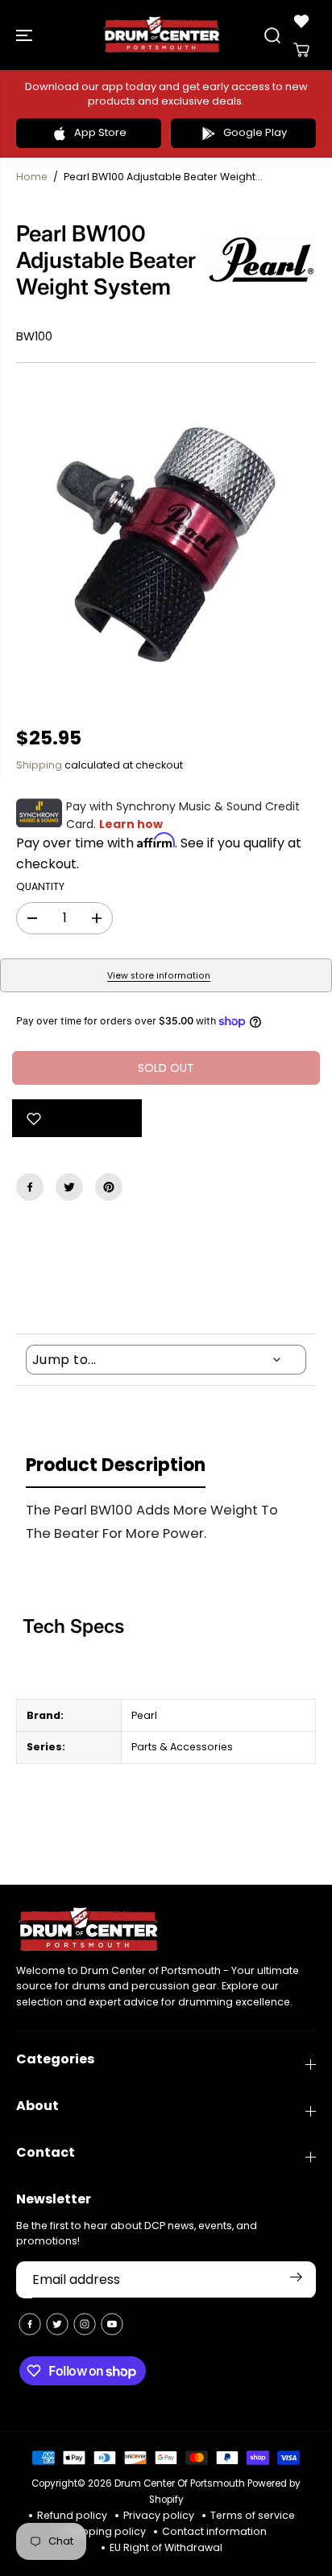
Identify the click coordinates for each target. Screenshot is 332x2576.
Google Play (255, 132)
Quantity (40, 886)
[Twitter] (69, 1187)
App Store (100, 132)
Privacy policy (159, 2515)
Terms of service (253, 2515)
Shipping (39, 765)
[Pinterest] (109, 1187)
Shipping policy (106, 2531)
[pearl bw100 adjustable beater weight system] (166, 545)
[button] (26, 35)
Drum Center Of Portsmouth (180, 2483)
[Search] (272, 35)
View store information (159, 976)
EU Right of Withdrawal (166, 2547)
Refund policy (72, 2515)
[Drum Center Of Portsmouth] (162, 35)
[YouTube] (112, 2324)
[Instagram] (85, 2324)
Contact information (214, 2531)
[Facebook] (30, 1187)
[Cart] (301, 50)
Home (32, 177)
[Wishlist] (301, 21)
